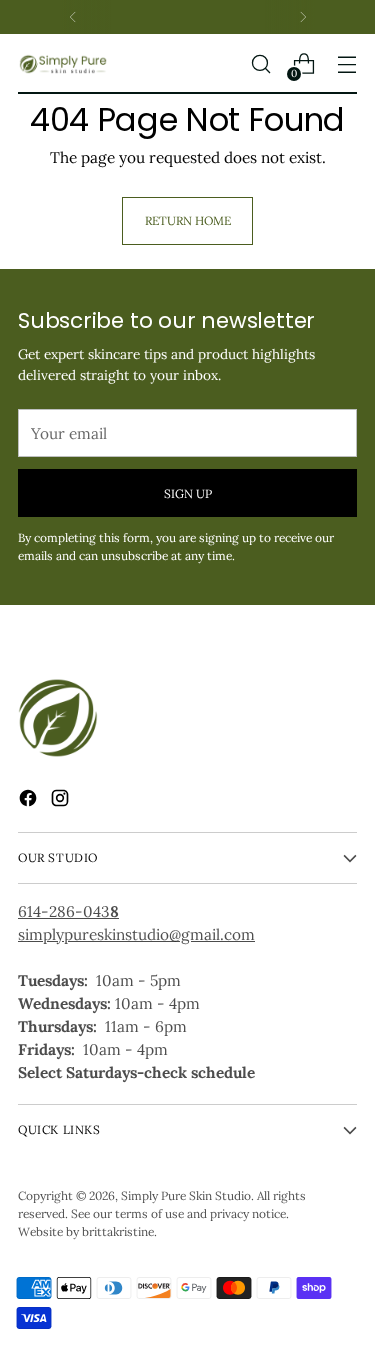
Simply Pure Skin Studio (186, 1195)
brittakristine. (119, 1231)
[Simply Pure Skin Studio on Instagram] (62, 801)
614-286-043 (68, 911)
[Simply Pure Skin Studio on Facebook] (30, 801)
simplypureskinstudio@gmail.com (136, 934)
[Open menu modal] (346, 64)
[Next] (303, 17)
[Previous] (73, 17)
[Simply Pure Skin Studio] (63, 64)
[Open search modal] (260, 64)
